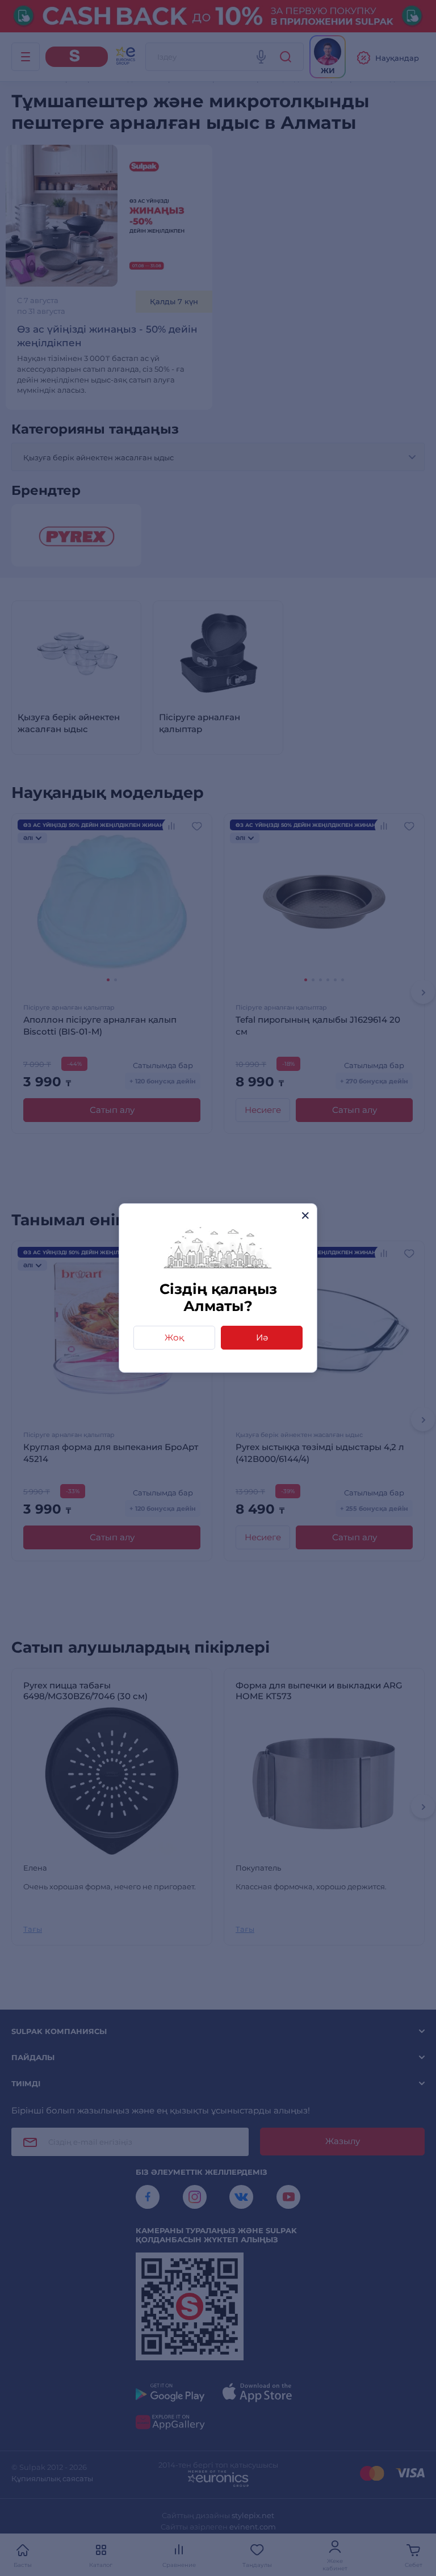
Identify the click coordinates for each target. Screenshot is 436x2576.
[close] (305, 1215)
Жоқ (174, 1337)
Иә (262, 1337)
